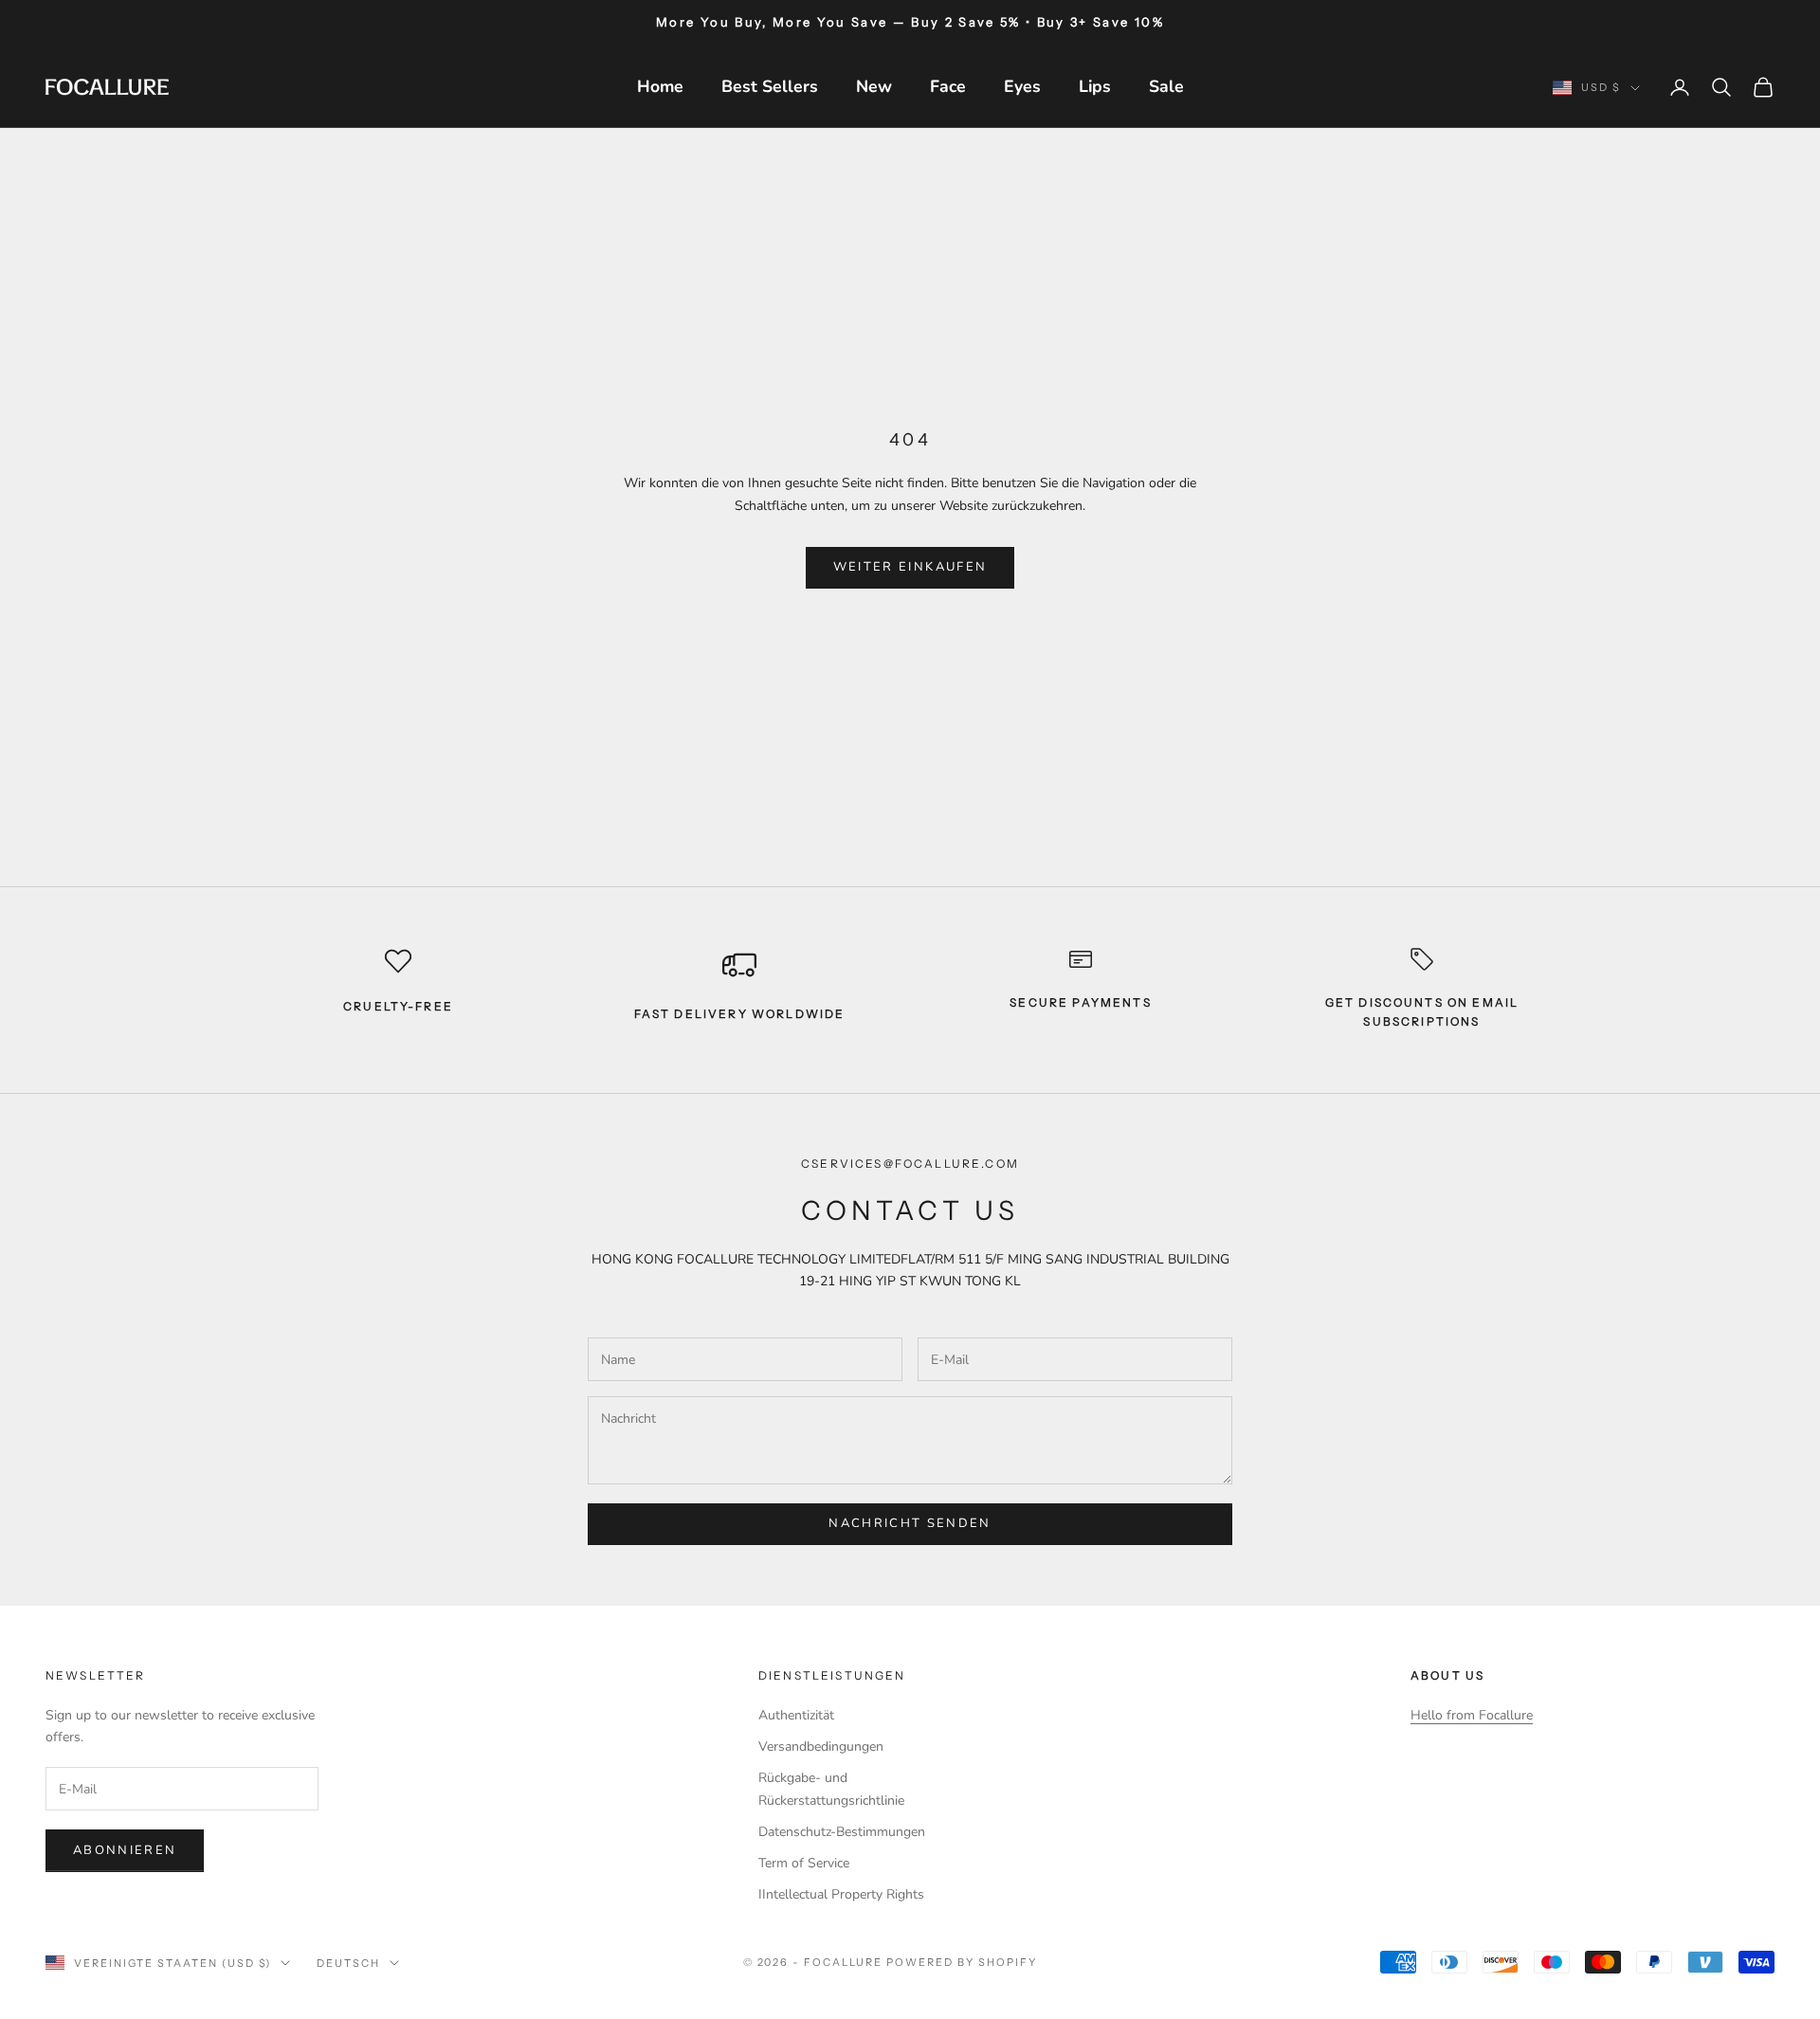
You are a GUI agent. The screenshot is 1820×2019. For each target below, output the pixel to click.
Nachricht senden (910, 1523)
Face (948, 86)
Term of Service (804, 1863)
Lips (1095, 86)
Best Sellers (770, 86)
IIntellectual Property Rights (841, 1894)
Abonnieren (125, 1850)
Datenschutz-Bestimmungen (842, 1832)
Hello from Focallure (1472, 1715)
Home (660, 86)
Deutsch (348, 1963)
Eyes (1022, 86)
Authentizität (796, 1715)
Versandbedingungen (821, 1746)
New (874, 86)
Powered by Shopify (962, 1962)
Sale (1166, 86)
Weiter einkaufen (910, 567)
